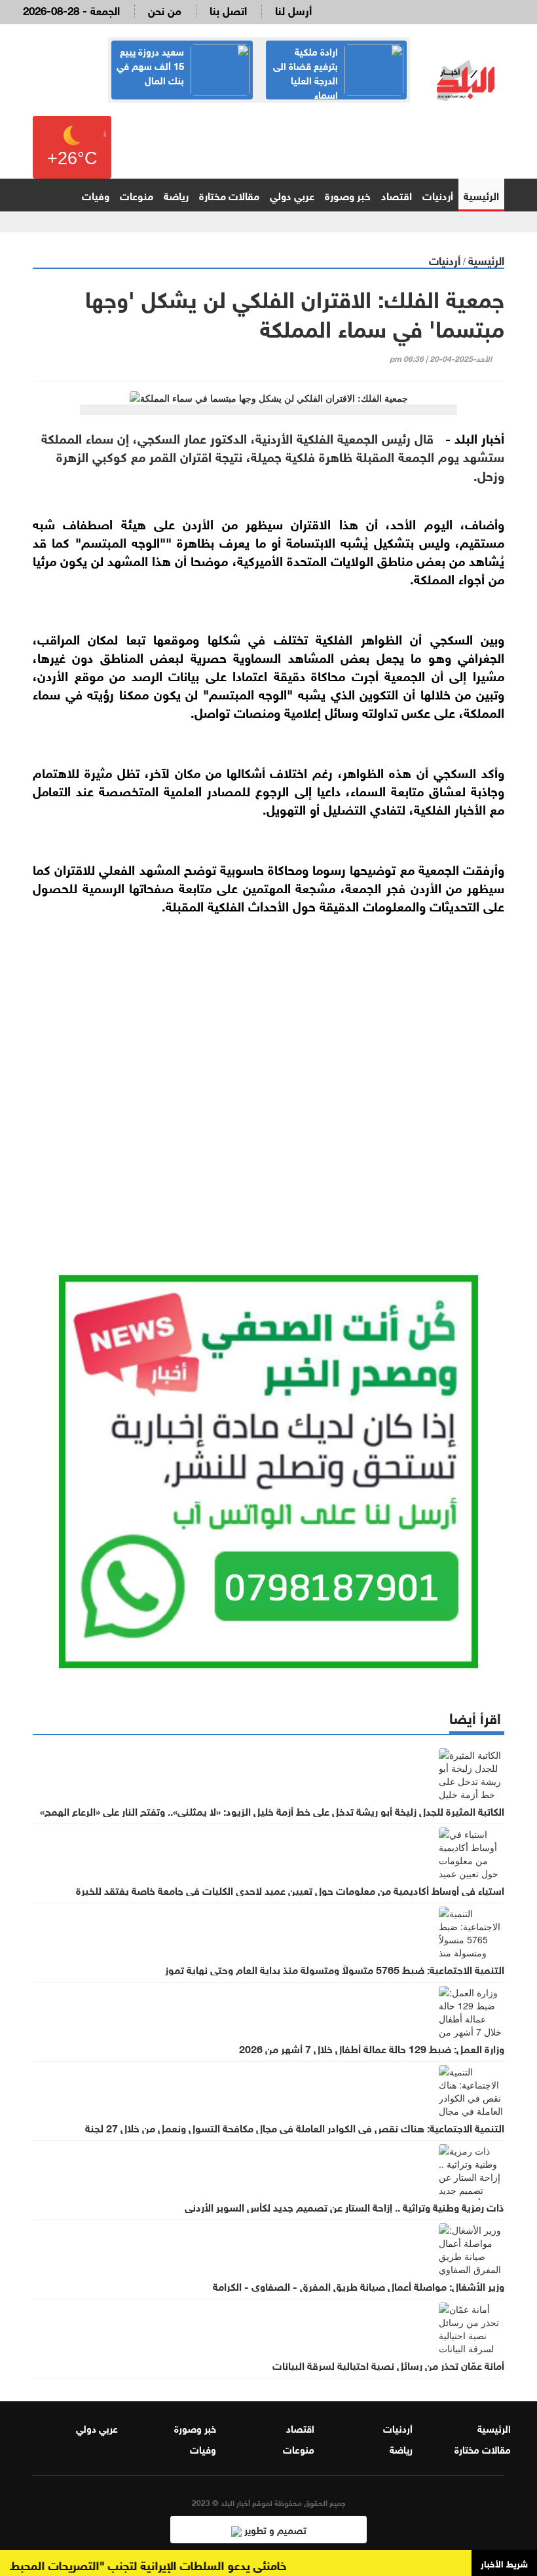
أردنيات (438, 195)
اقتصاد (397, 195)
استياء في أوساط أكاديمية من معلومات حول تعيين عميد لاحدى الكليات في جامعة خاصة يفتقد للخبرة (290, 1890)
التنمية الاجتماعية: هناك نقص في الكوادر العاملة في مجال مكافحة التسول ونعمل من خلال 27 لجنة (295, 2127)
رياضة (176, 195)
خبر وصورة (348, 195)
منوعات (137, 195)
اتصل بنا (228, 9)
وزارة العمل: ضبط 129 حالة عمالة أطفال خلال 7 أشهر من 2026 (372, 2048)
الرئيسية (481, 195)
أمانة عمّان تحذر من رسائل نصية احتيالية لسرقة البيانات (388, 2365)
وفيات (96, 195)
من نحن (165, 9)
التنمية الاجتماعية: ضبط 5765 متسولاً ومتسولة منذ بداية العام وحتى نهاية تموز (335, 1969)
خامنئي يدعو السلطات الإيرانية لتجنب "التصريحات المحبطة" (164, 2564)
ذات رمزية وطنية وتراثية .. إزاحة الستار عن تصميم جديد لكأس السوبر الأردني (344, 2206)
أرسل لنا (293, 9)
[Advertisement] (268, 1074)
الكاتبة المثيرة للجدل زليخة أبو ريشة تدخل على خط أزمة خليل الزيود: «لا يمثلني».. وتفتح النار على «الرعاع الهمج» (272, 1810)
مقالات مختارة (229, 195)
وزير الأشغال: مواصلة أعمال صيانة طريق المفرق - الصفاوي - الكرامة (359, 2285)
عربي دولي (292, 195)
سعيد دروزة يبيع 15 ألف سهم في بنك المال (150, 65)
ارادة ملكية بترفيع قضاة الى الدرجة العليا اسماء (306, 72)
